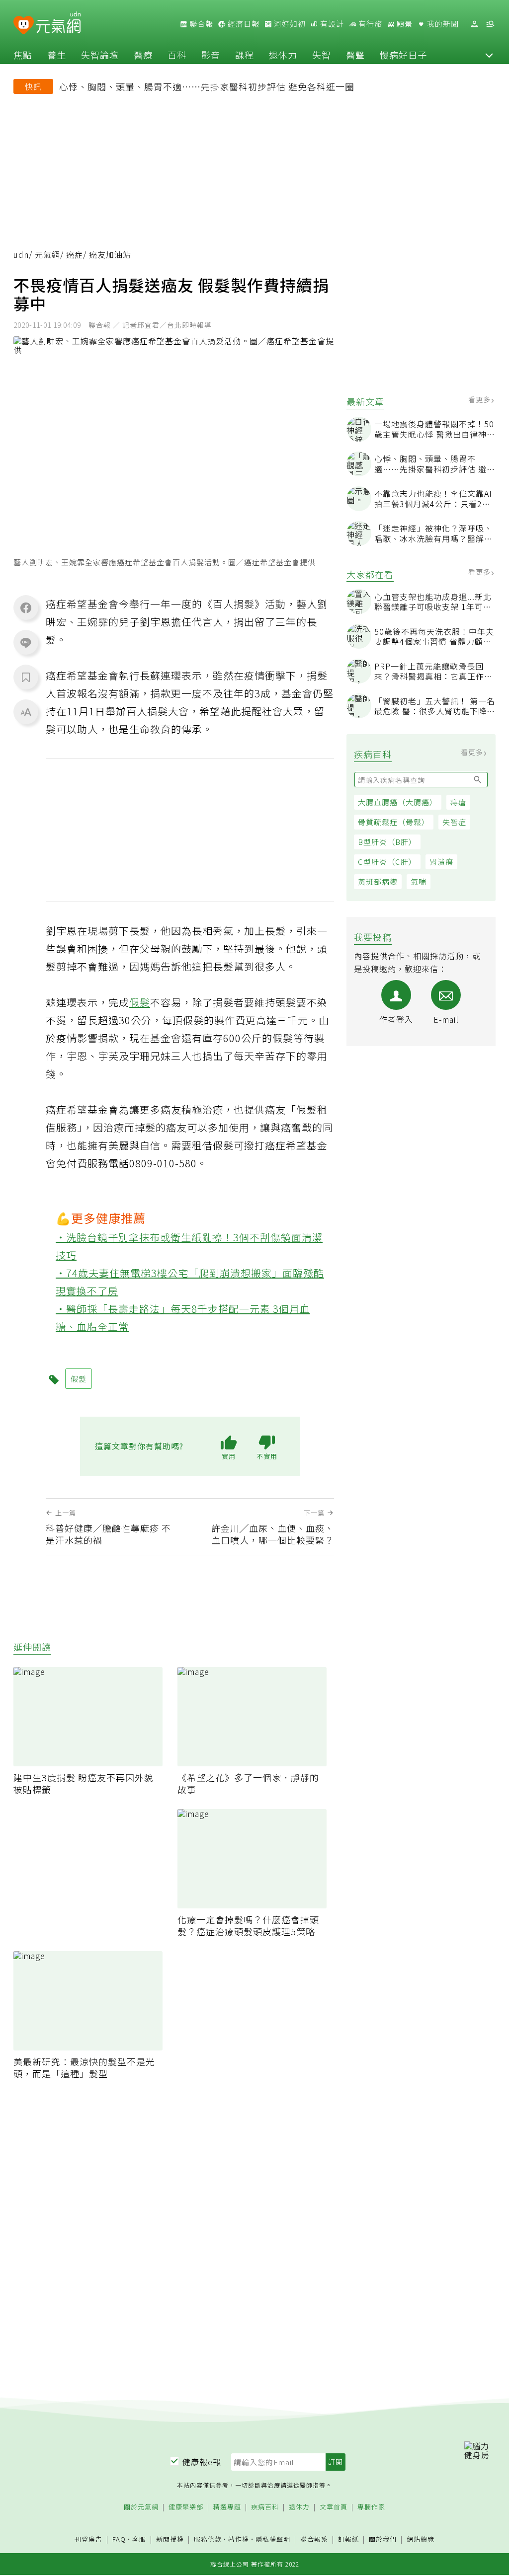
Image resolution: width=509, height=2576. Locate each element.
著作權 (239, 2539)
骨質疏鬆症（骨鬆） (394, 822)
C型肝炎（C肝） (387, 862)
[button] (489, 55)
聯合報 (200, 24)
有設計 (331, 24)
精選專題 (227, 2507)
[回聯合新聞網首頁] (24, 26)
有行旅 (369, 24)
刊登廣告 (88, 2539)
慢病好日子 (403, 55)
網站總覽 (421, 2539)
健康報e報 (202, 2462)
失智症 (454, 822)
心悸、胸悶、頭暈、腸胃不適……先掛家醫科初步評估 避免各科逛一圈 (207, 86)
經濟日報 (243, 24)
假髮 (140, 1002)
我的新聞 (442, 24)
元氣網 (47, 254)
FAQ (119, 2539)
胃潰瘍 (441, 862)
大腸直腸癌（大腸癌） (398, 802)
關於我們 (383, 2539)
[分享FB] (26, 607)
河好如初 (289, 24)
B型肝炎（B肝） (387, 842)
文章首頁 (334, 2507)
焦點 (23, 55)
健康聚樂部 (186, 2507)
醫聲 (355, 55)
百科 (177, 55)
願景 (404, 24)
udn (21, 254)
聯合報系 (314, 2539)
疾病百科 (265, 2507)
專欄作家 (371, 2507)
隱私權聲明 (273, 2539)
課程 (245, 55)
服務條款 (208, 2539)
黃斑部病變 (378, 881)
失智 (322, 55)
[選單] (490, 24)
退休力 (283, 55)
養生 (57, 55)
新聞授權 (170, 2539)
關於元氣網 (141, 2507)
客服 (139, 2539)
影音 (211, 55)
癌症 (75, 254)
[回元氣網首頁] (58, 24)
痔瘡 (458, 802)
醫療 (143, 55)
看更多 (480, 399)
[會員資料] (474, 24)
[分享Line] (26, 642)
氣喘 (419, 881)
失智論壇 (100, 55)
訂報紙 (348, 2539)
